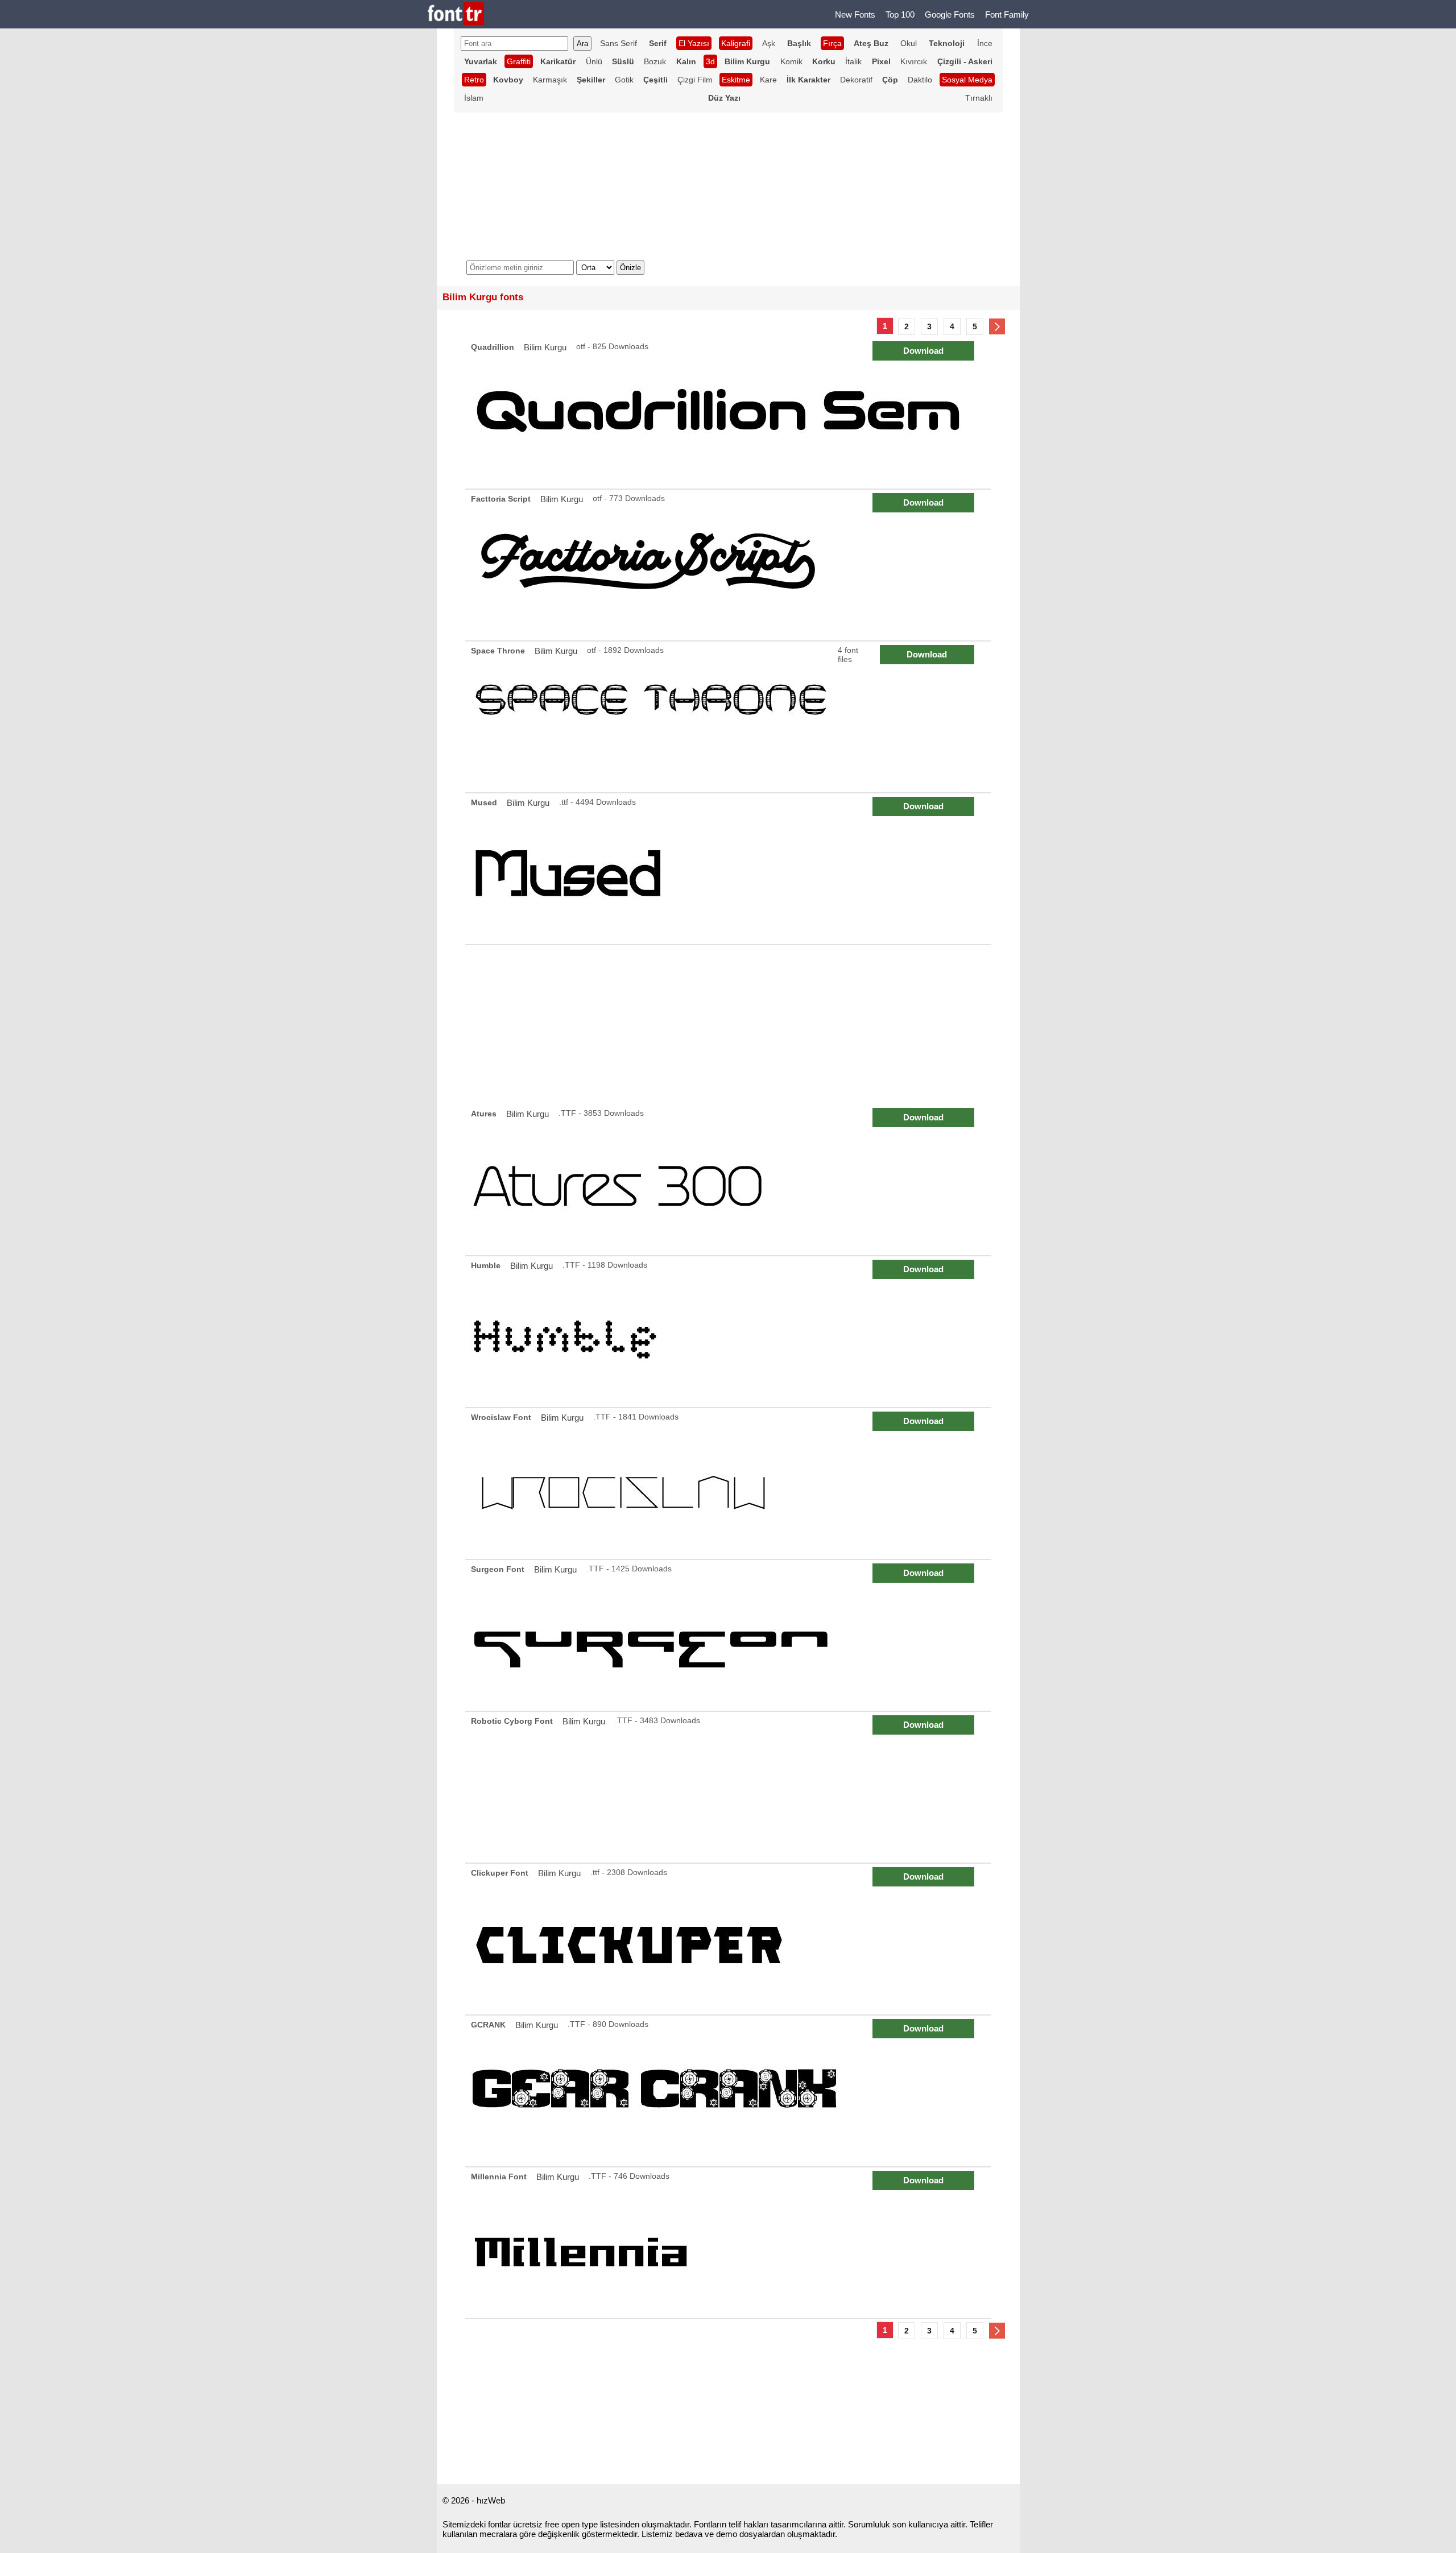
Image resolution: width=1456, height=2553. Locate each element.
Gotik (624, 80)
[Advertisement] (728, 1025)
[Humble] (730, 1332)
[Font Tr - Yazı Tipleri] (456, 15)
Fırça (832, 43)
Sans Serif (619, 43)
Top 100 (900, 15)
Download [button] (923, 351)
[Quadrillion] (730, 413)
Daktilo (920, 80)
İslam (474, 98)
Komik (791, 61)
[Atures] (730, 1180)
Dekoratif (856, 80)
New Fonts (855, 15)
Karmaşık (550, 80)
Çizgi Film (695, 80)
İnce (985, 43)
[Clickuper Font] (730, 1939)
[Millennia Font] (730, 2243)
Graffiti (519, 61)
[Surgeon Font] (730, 1635)
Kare (768, 80)
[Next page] (997, 326)
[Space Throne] (730, 717)
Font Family (1007, 15)
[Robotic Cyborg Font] (730, 1787)
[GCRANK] (730, 2091)
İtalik (853, 61)
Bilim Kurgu (545, 347)
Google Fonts (950, 15)
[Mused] (730, 869)
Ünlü (594, 61)
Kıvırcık (914, 61)
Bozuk (655, 61)
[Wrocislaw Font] (730, 1484)
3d (710, 61)
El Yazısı (694, 43)
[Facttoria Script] (730, 565)
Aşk (769, 43)
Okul (909, 43)
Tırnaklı (979, 98)
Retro (474, 80)
